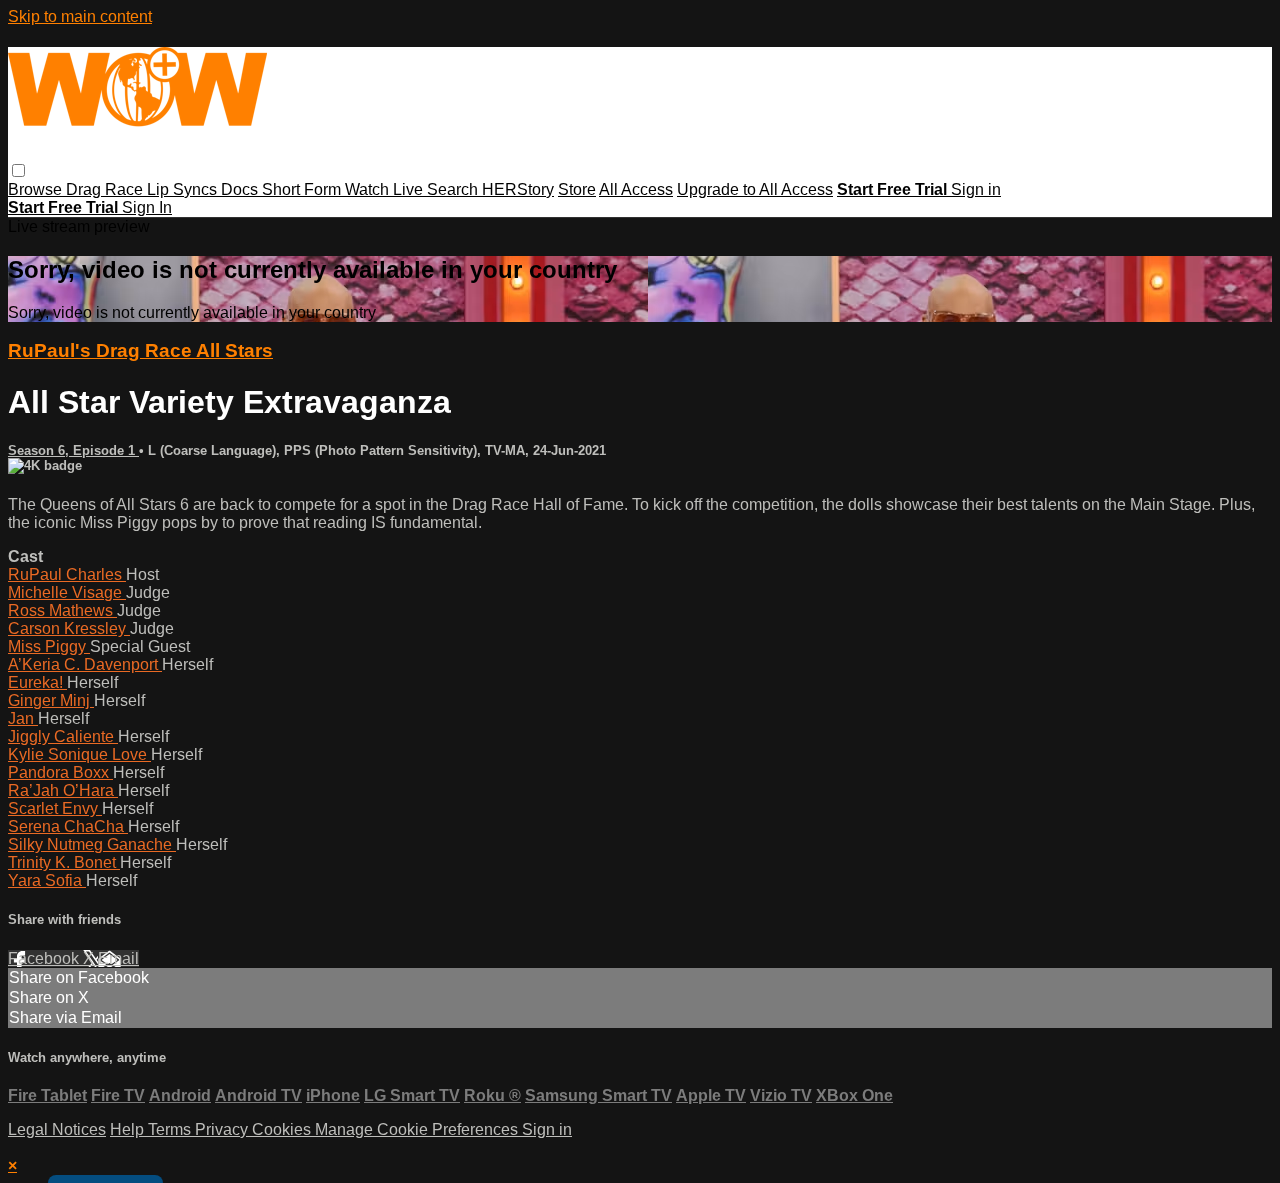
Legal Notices (57, 1129)
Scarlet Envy (55, 808)
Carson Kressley (69, 628)
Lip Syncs (184, 189)
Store (577, 189)
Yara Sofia (47, 880)
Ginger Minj (51, 700)
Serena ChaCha (68, 826)
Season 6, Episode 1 (73, 450)
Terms (171, 1129)
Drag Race (106, 189)
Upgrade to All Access (755, 189)
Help (129, 1129)
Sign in (976, 189)
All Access (636, 189)
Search (454, 189)
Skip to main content (80, 16)
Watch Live (386, 189)
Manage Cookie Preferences (418, 1129)
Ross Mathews (62, 610)
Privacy (223, 1129)
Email (118, 958)
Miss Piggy (49, 646)
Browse (37, 189)
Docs (241, 189)
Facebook (45, 958)
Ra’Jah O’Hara (63, 790)
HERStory (518, 189)
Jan (23, 718)
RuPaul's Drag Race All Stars (140, 350)
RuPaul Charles (67, 574)
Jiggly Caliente (63, 736)
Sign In (147, 207)
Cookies (283, 1129)
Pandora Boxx (60, 772)
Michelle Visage (67, 592)
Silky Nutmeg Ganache (92, 844)
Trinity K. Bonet (64, 862)
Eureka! (37, 682)
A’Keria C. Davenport (85, 664)
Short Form (303, 189)
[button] (18, 170)
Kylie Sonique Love (79, 754)
